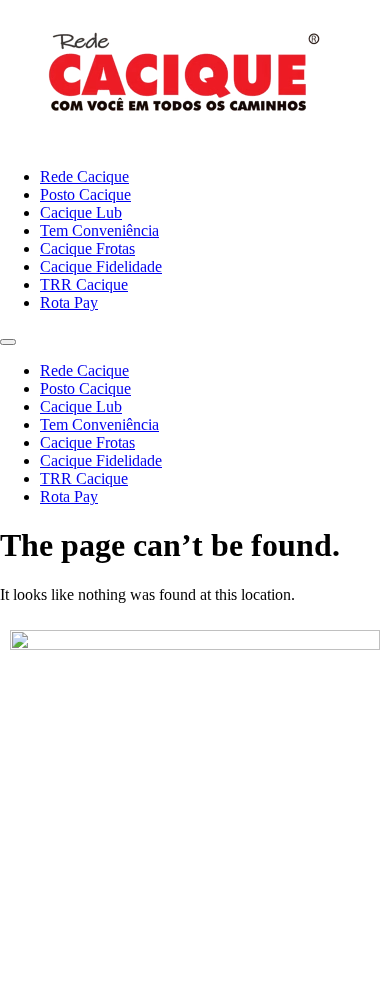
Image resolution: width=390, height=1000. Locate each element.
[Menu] (8, 342)
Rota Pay (69, 302)
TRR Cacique (84, 284)
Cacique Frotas (87, 248)
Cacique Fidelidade (101, 266)
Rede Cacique (84, 176)
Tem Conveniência (99, 230)
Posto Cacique (85, 194)
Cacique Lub (81, 212)
